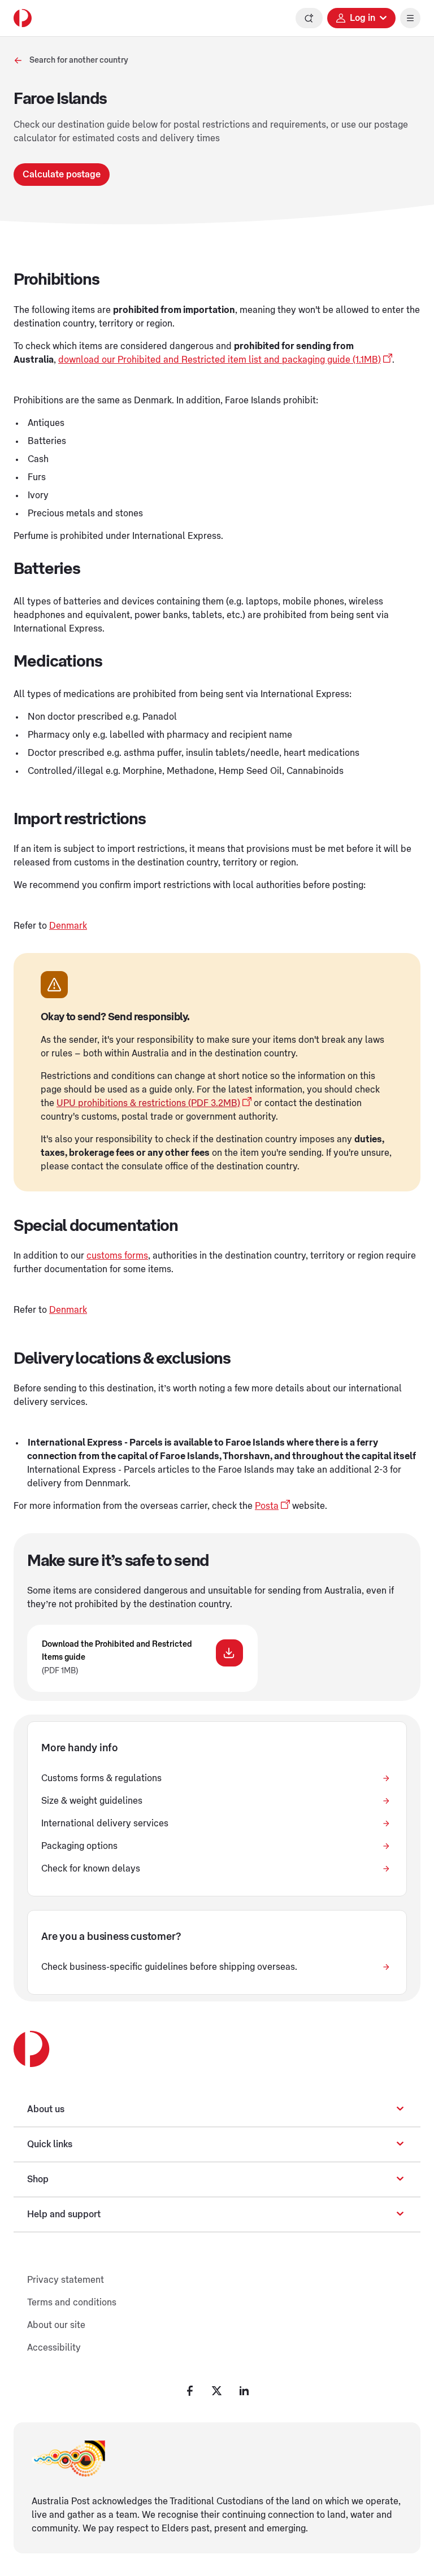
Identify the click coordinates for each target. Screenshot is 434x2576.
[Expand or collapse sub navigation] (400, 2109)
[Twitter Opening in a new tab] (217, 2391)
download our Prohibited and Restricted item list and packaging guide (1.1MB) (220, 360)
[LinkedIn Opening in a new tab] (244, 2391)
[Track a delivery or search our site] (309, 18)
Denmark (68, 926)
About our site (56, 2325)
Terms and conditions (72, 2303)
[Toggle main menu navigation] (410, 18)
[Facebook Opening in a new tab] (190, 2391)
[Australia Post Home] (23, 18)
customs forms (117, 1256)
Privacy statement (66, 2280)
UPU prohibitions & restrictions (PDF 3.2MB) (148, 1103)
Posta (267, 1506)
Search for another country (79, 60)
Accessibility (54, 2348)
